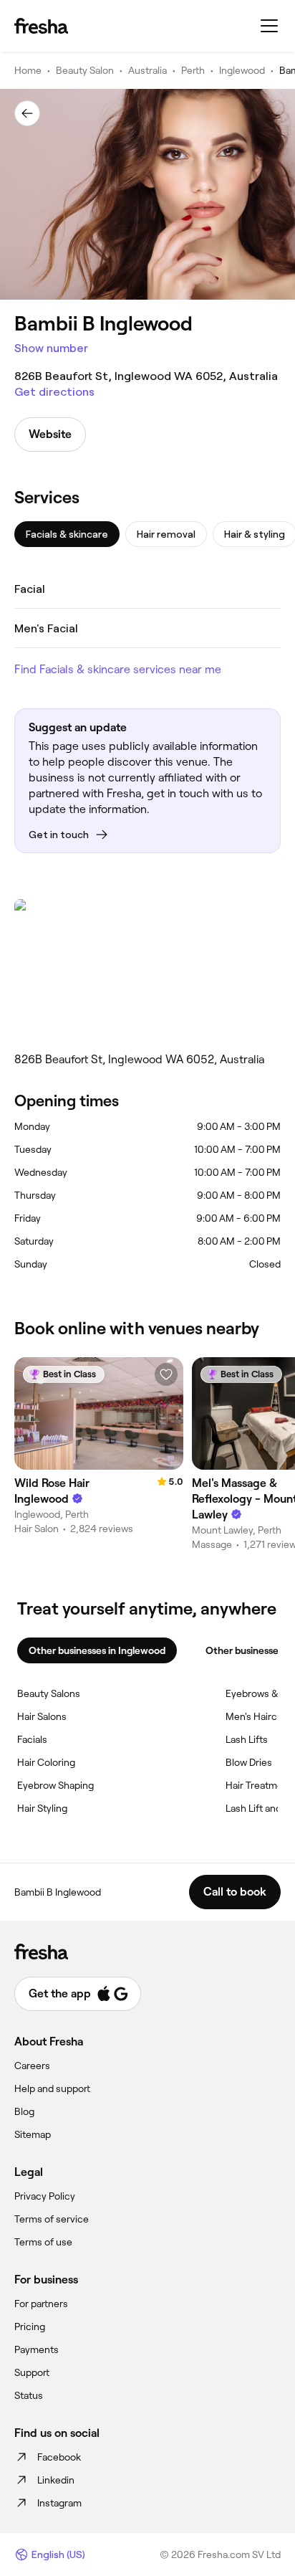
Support (32, 2372)
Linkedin (56, 2480)
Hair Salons (42, 1716)
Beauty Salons (49, 1693)
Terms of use (43, 2242)
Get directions (54, 392)
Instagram (59, 2503)
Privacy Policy (45, 2196)
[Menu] (269, 26)
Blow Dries (249, 1762)
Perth (193, 70)
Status (29, 2395)
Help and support (52, 2088)
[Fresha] (41, 26)
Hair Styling (42, 1808)
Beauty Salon (85, 70)
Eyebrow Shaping (55, 1785)
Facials (32, 1739)
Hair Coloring (46, 1762)
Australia (147, 70)
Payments (37, 2349)
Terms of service (52, 2219)
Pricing (30, 2327)
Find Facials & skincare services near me (118, 669)
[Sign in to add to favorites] (166, 1374)
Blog (24, 2111)
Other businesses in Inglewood (97, 1650)
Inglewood (242, 70)
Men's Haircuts (258, 1716)
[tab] (67, 534)
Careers (32, 2066)
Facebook (59, 2457)
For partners (41, 2304)
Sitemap (33, 2134)
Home (28, 70)
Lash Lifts (247, 1739)
